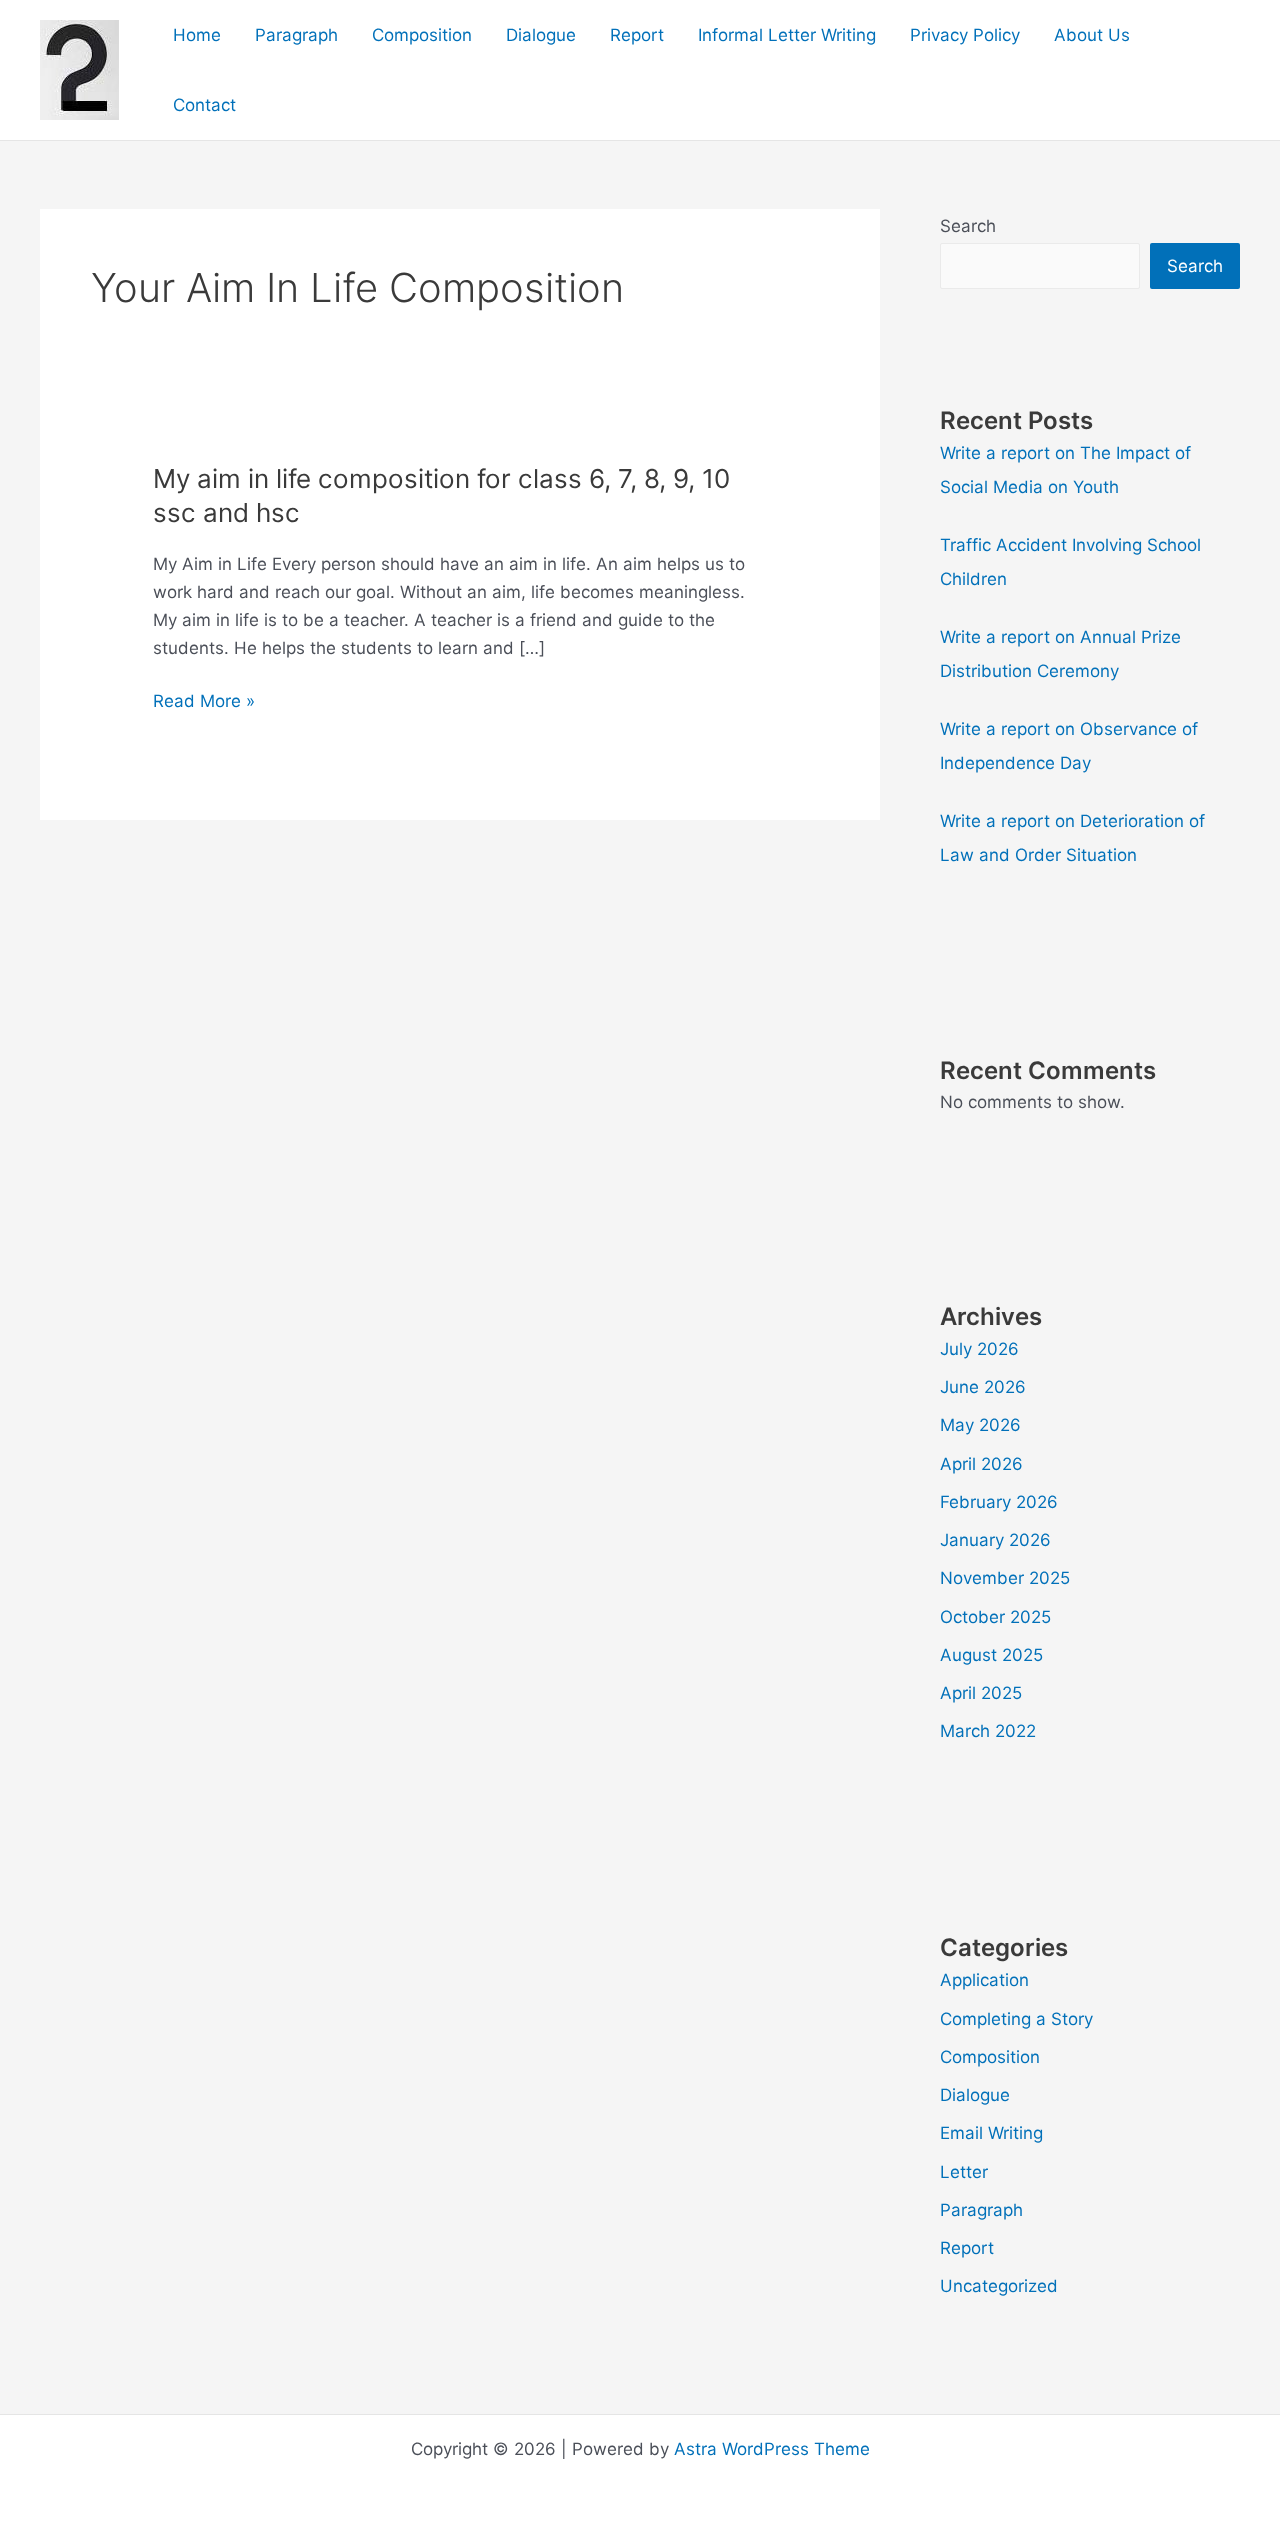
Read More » (204, 702)
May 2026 (980, 1425)
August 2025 (991, 1655)
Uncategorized (999, 2286)
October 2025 (995, 1617)
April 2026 (981, 1464)
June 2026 (983, 1387)
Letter (964, 2172)
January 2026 (995, 1540)
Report (637, 35)
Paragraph (296, 35)
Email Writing (991, 2133)
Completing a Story (1016, 2019)
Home (197, 35)
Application (984, 1980)
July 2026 (979, 1349)
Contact (204, 105)
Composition (422, 35)
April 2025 (981, 1693)
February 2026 (999, 1502)
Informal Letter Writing (787, 35)
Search (968, 226)
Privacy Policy (965, 35)
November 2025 (1005, 1578)
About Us (1092, 35)
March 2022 (988, 1731)
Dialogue (541, 35)
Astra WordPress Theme (772, 2449)
